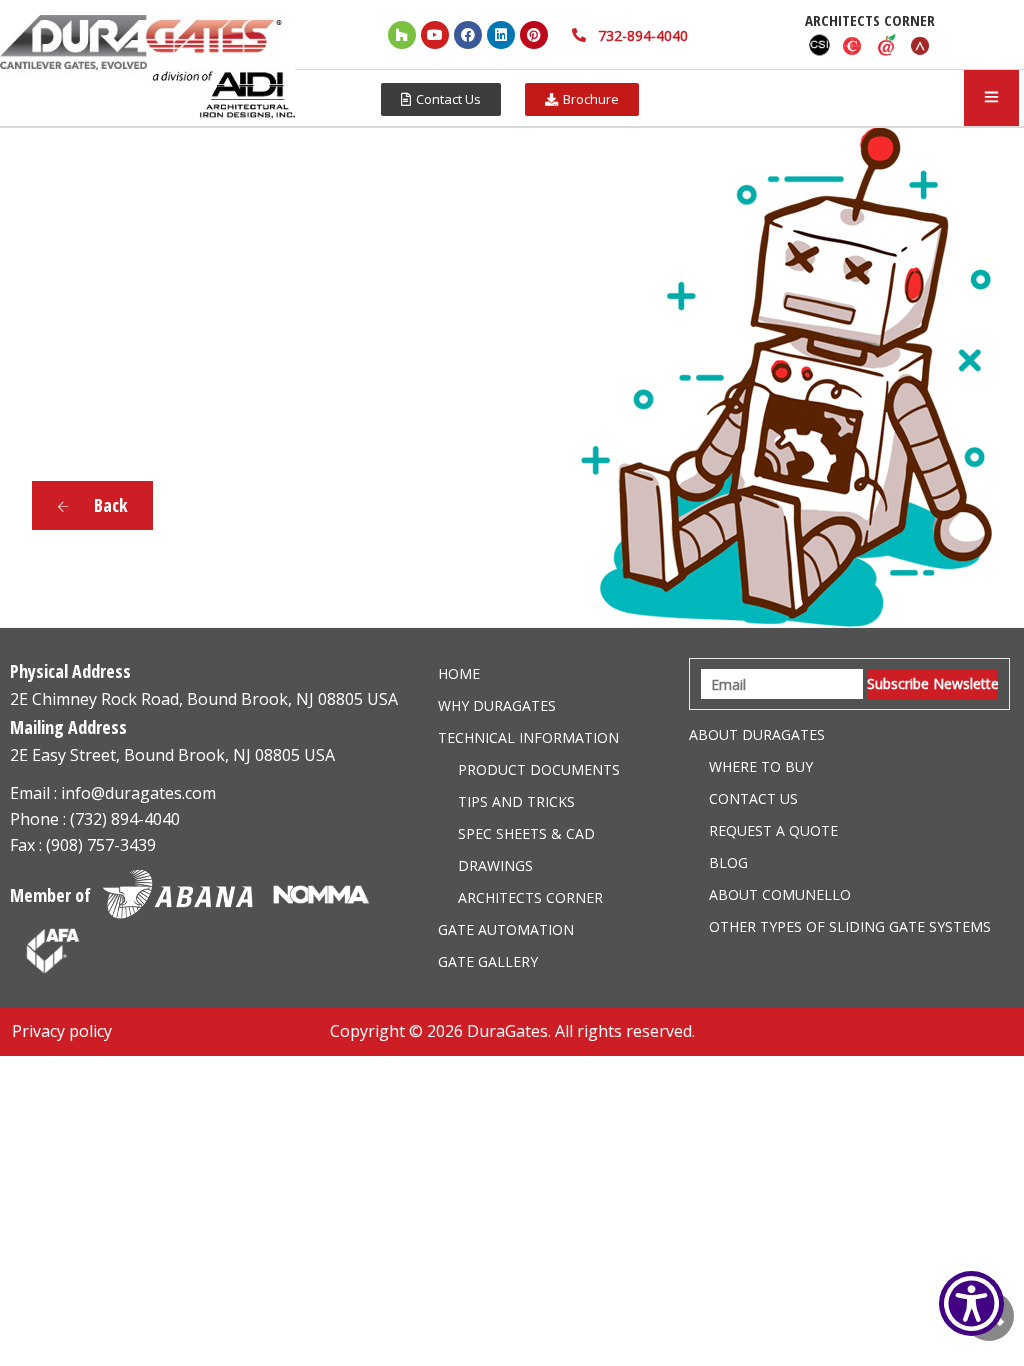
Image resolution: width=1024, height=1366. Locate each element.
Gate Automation (506, 929)
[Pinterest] (534, 35)
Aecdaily (887, 45)
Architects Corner (530, 897)
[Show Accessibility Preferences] (971, 1303)
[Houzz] (402, 35)
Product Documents (539, 769)
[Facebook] (468, 35)
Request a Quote (773, 830)
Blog (728, 862)
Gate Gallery (488, 961)
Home (459, 673)
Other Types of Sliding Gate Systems (850, 926)
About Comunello (780, 894)
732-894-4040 (643, 35)
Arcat (921, 45)
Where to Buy (761, 766)
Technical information (528, 737)
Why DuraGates (497, 705)
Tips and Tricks (516, 801)
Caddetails (853, 45)
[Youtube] (435, 35)
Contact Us (753, 798)
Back (109, 505)
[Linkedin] (501, 35)
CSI (819, 45)
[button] (441, 99)
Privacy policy (62, 1031)
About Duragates (757, 734)
